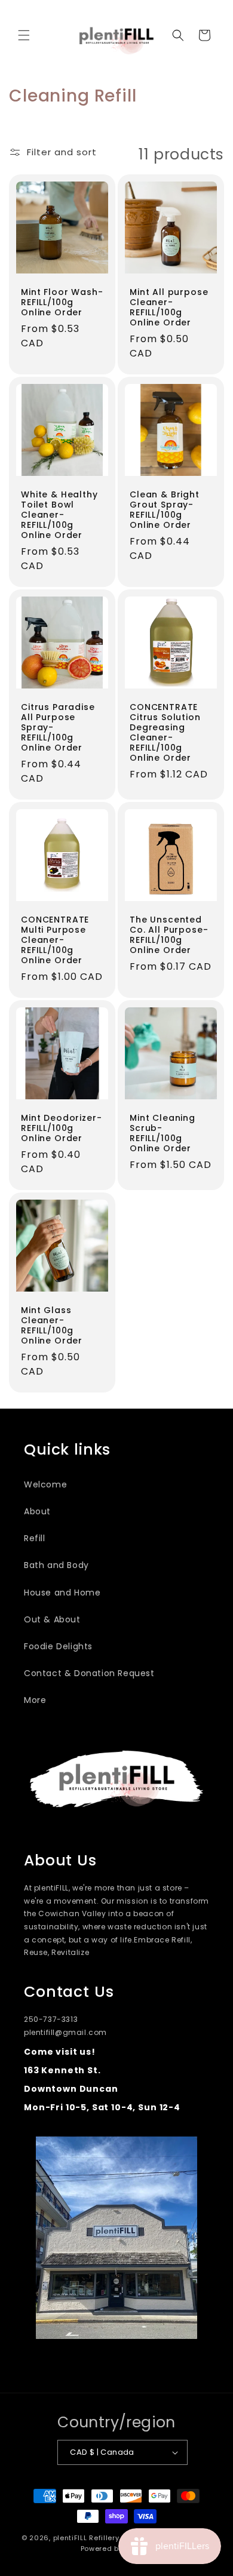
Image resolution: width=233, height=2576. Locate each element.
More (35, 1700)
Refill (35, 1538)
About (37, 1511)
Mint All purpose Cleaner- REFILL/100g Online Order (169, 308)
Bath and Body (56, 1565)
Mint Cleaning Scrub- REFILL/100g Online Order (163, 1133)
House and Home (62, 1593)
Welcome (45, 1484)
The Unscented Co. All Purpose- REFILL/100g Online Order (169, 935)
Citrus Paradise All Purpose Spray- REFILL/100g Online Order (58, 728)
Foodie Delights (58, 1646)
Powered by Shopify (117, 2549)
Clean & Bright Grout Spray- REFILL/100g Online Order (165, 510)
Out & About (52, 1619)
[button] (24, 35)
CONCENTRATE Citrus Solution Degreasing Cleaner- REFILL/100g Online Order (165, 733)
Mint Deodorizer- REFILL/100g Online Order (61, 1128)
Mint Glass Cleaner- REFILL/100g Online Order (52, 1326)
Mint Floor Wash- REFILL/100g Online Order (62, 302)
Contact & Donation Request (89, 1673)
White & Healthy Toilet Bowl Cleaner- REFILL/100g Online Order (59, 515)
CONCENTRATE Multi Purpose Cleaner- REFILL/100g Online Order (55, 940)
